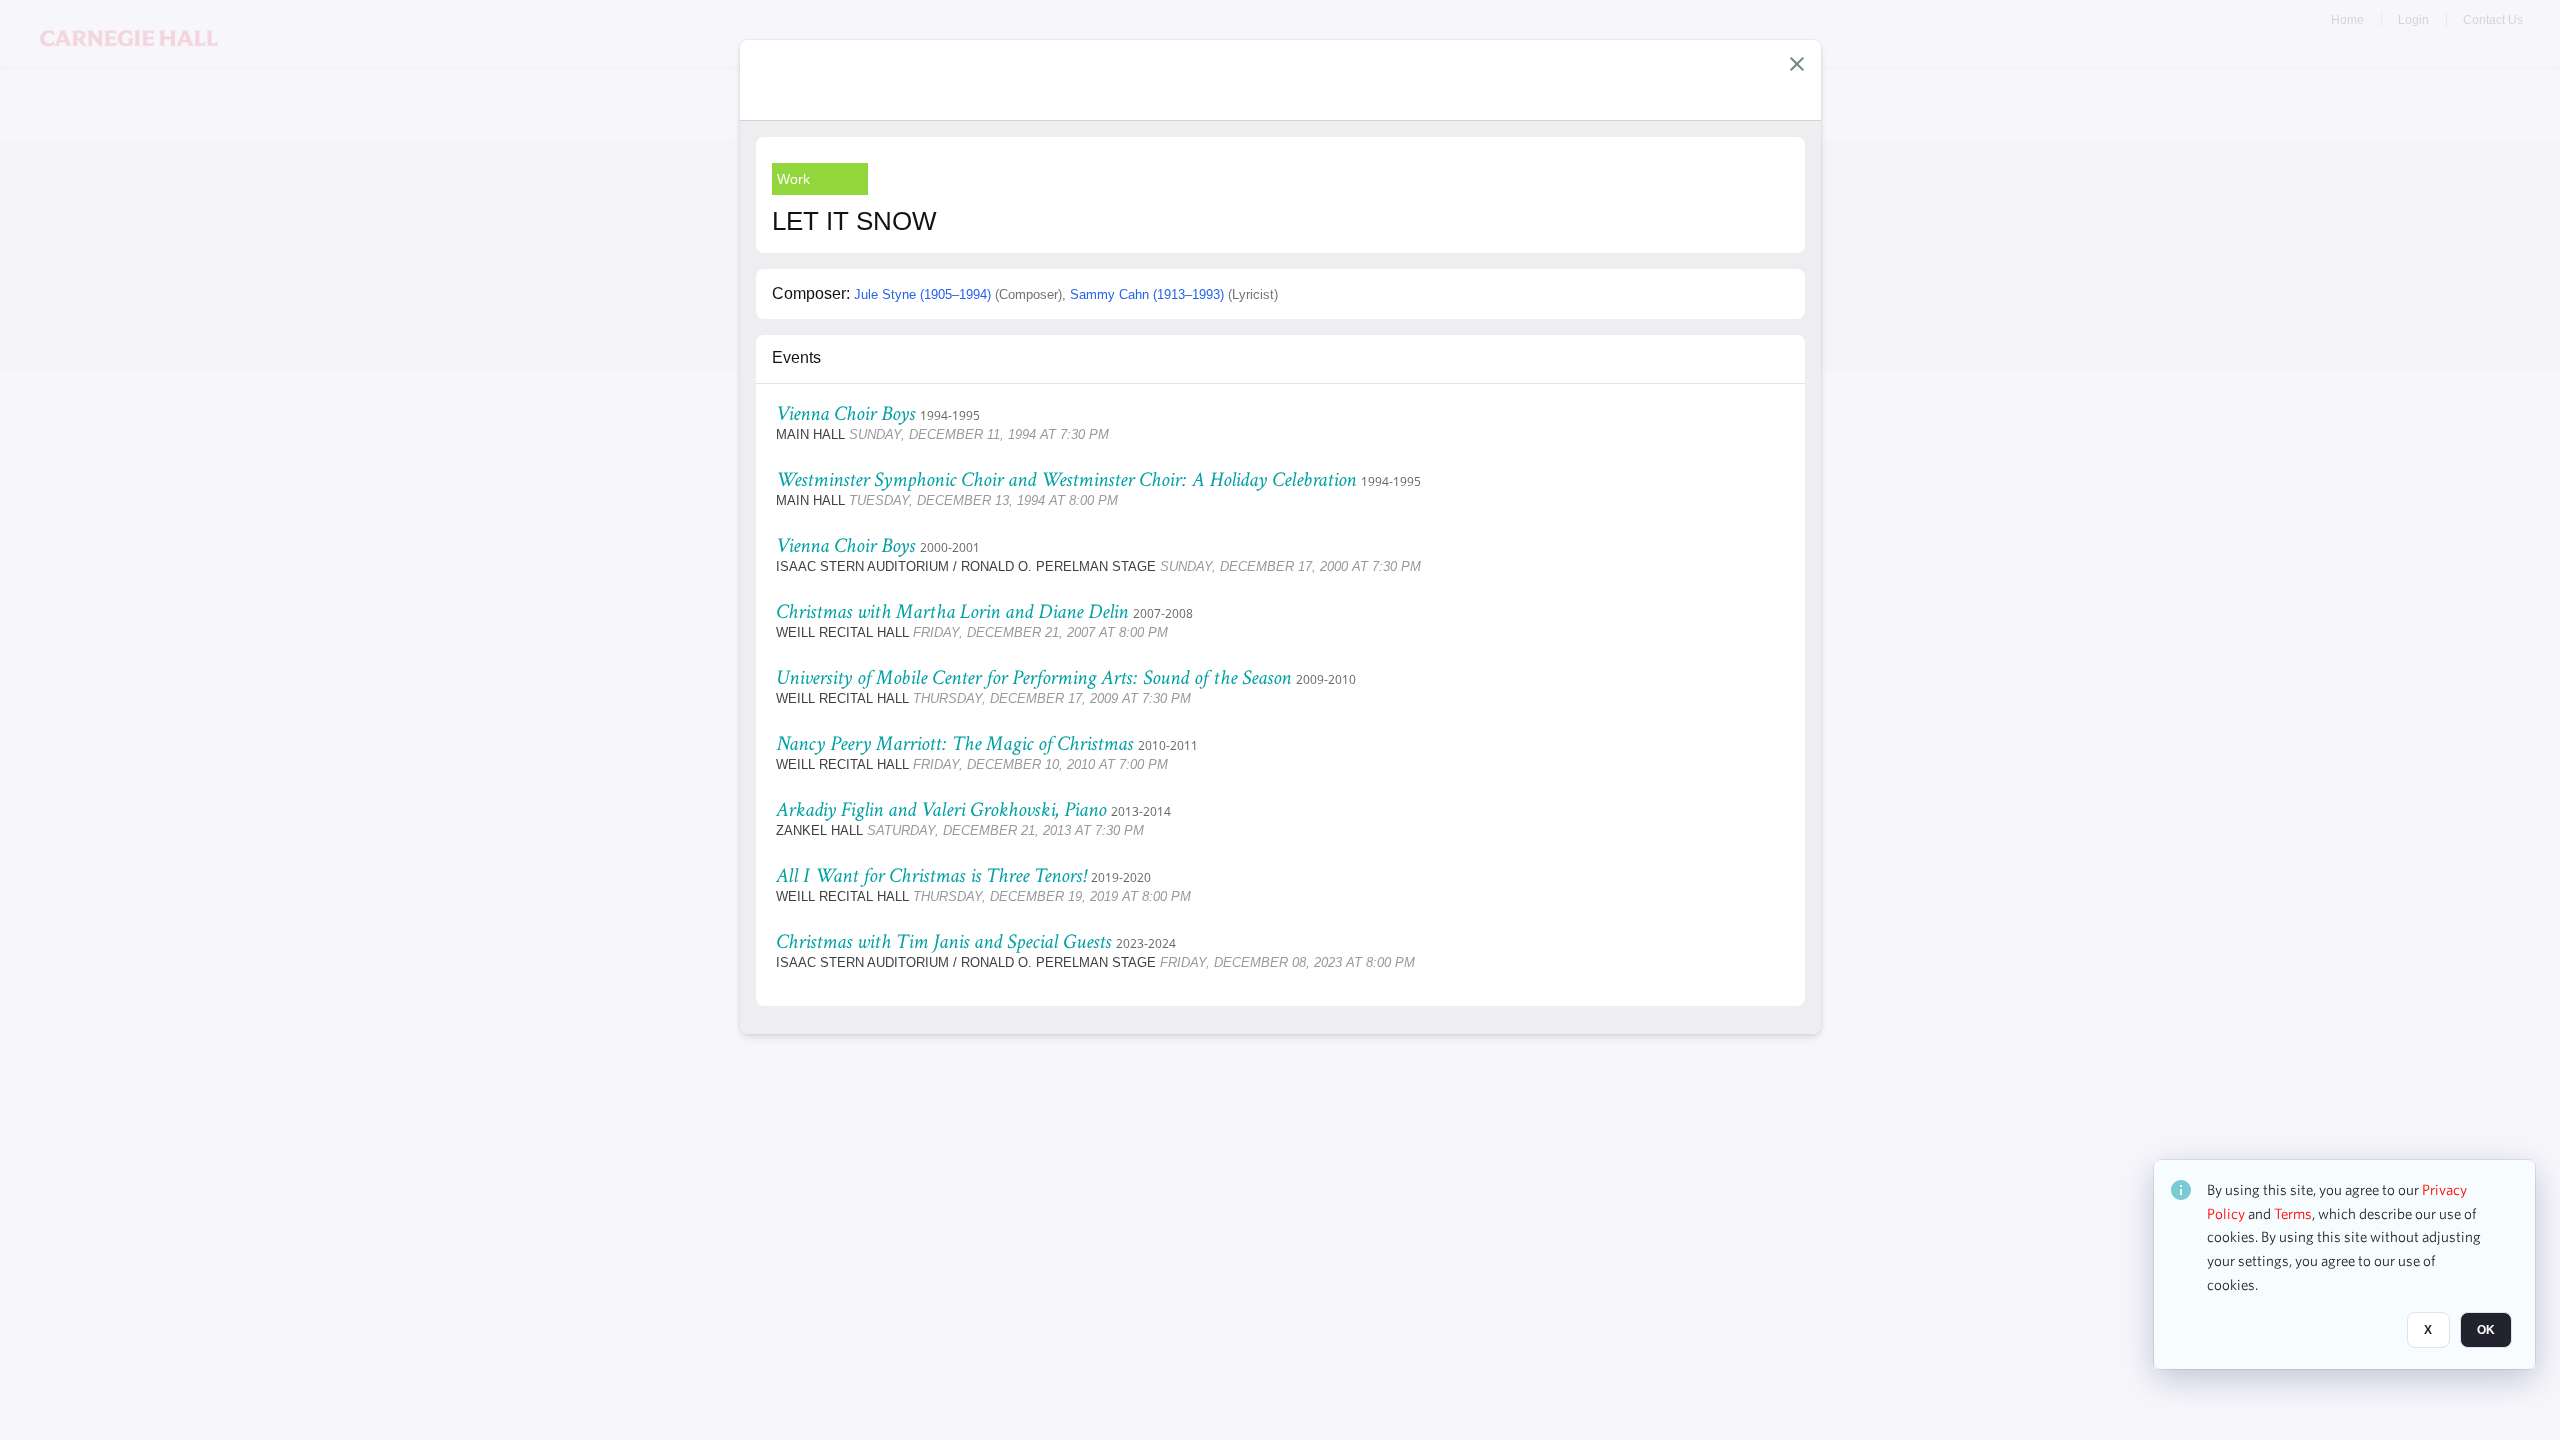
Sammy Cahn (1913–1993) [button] (1147, 294)
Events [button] (796, 357)
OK (2486, 1331)
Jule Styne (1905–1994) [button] (922, 294)
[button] (1797, 64)
